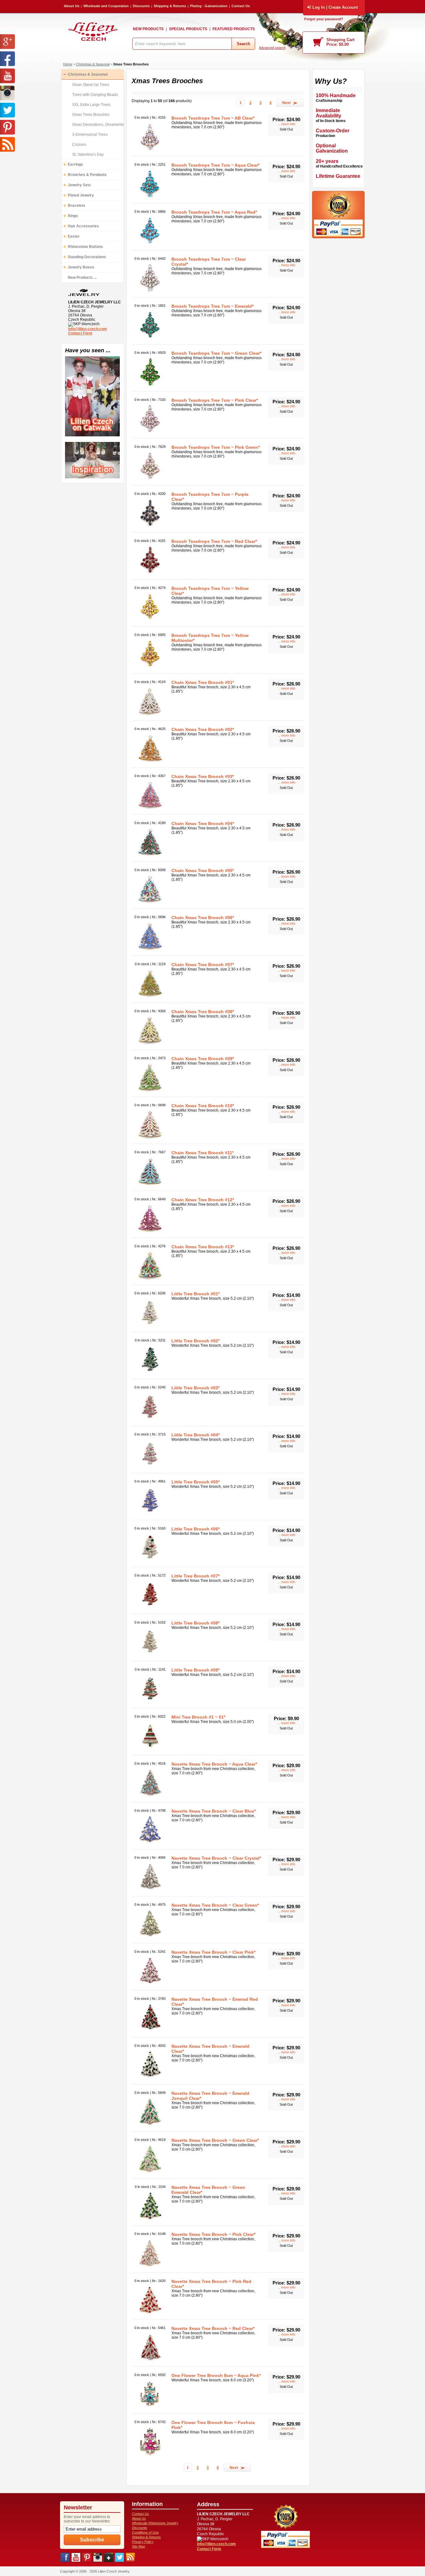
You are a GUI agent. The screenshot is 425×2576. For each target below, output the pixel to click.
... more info (286, 124)
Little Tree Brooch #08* (196, 1623)
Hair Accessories (83, 226)
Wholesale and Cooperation (106, 6)
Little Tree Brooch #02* (196, 1341)
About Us (72, 6)
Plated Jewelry (81, 195)
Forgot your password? (324, 19)
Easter (74, 236)
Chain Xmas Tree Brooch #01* (203, 682)
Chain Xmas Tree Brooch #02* (203, 729)
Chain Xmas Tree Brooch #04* (203, 823)
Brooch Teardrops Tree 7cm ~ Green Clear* (216, 353)
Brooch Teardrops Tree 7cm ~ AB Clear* (213, 118)
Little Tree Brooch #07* (196, 1576)
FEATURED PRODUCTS (234, 29)
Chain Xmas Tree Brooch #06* (203, 918)
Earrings (75, 164)
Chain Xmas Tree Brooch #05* (203, 871)
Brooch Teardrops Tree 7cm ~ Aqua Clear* (215, 165)
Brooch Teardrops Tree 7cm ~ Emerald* (213, 306)
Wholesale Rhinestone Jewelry (155, 2523)
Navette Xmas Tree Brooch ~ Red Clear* (213, 2328)
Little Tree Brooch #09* (196, 1670)
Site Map (138, 2546)
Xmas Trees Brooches (131, 64)
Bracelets (77, 206)
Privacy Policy (143, 2542)
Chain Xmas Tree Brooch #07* (203, 965)
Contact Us (241, 6)
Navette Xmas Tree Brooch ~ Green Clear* (215, 2140)
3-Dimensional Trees (90, 135)
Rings (73, 216)
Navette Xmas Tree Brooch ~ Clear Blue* (214, 1811)
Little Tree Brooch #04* (196, 1435)
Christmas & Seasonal (93, 64)
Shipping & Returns (170, 6)
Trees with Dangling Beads (95, 95)
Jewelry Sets (79, 185)
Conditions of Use (145, 2532)
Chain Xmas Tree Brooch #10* (203, 1106)
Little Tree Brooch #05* (196, 1482)
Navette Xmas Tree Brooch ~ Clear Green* (215, 1905)
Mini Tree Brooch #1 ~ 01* (198, 1717)
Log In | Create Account (335, 7)
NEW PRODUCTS (148, 29)
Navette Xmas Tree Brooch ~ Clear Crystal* (216, 1858)
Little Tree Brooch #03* (196, 1388)
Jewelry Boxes (81, 267)
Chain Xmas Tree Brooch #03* (203, 776)
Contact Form (80, 333)
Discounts (141, 6)
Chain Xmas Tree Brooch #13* (203, 1247)
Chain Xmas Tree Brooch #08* (203, 1012)
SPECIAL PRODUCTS (188, 29)
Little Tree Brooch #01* (196, 1294)
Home (68, 64)
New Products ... (82, 278)
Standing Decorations (87, 257)
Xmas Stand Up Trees (91, 85)
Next (287, 103)
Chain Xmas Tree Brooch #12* (203, 1200)
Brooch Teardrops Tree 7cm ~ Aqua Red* (214, 212)
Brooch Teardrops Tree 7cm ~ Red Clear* (214, 541)
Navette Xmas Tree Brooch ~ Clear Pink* (213, 1952)
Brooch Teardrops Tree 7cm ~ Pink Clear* (215, 400)
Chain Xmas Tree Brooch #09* (203, 1059)
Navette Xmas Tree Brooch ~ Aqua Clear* (214, 1764)
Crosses (79, 145)
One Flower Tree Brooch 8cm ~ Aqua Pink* (216, 2375)
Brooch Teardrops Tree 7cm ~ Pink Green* (216, 447)
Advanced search (272, 48)
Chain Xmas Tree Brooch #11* (203, 1153)
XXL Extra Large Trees (91, 105)
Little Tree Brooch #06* (196, 1529)
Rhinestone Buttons (85, 247)
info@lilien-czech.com (88, 329)
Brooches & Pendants (87, 175)
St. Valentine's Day (88, 154)
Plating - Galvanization (209, 6)
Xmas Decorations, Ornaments (98, 125)
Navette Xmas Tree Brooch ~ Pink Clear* (213, 2234)
